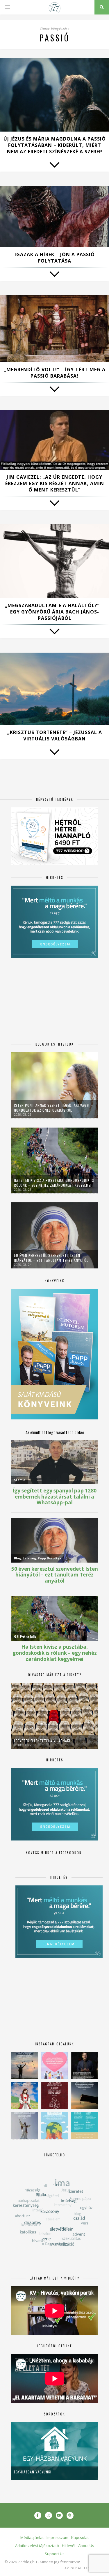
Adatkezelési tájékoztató (37, 2546)
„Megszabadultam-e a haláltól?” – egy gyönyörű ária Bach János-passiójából (54, 612)
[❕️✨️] (84, 2096)
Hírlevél (69, 2546)
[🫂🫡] (25, 2126)
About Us (86, 2546)
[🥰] (54, 2066)
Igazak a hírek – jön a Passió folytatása (55, 258)
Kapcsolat (80, 2537)
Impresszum (57, 2537)
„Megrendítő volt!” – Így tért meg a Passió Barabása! (55, 373)
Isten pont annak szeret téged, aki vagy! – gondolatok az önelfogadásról (53, 1108)
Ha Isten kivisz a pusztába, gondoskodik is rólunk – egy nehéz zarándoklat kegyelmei (54, 1183)
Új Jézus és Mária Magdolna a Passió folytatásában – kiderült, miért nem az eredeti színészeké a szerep (55, 145)
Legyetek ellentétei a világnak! (42, 1741)
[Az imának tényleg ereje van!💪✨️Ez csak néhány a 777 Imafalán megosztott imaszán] (84, 2126)
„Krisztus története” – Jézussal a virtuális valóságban (55, 736)
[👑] (54, 2126)
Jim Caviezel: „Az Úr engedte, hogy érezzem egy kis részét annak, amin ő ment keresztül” (55, 483)
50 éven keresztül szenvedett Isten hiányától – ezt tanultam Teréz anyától (51, 1258)
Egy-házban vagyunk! (33, 2472)
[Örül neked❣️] (25, 2066)
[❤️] (54, 2096)
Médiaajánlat (32, 2537)
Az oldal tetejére (83, 2568)
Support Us (55, 2554)
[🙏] (25, 2096)
